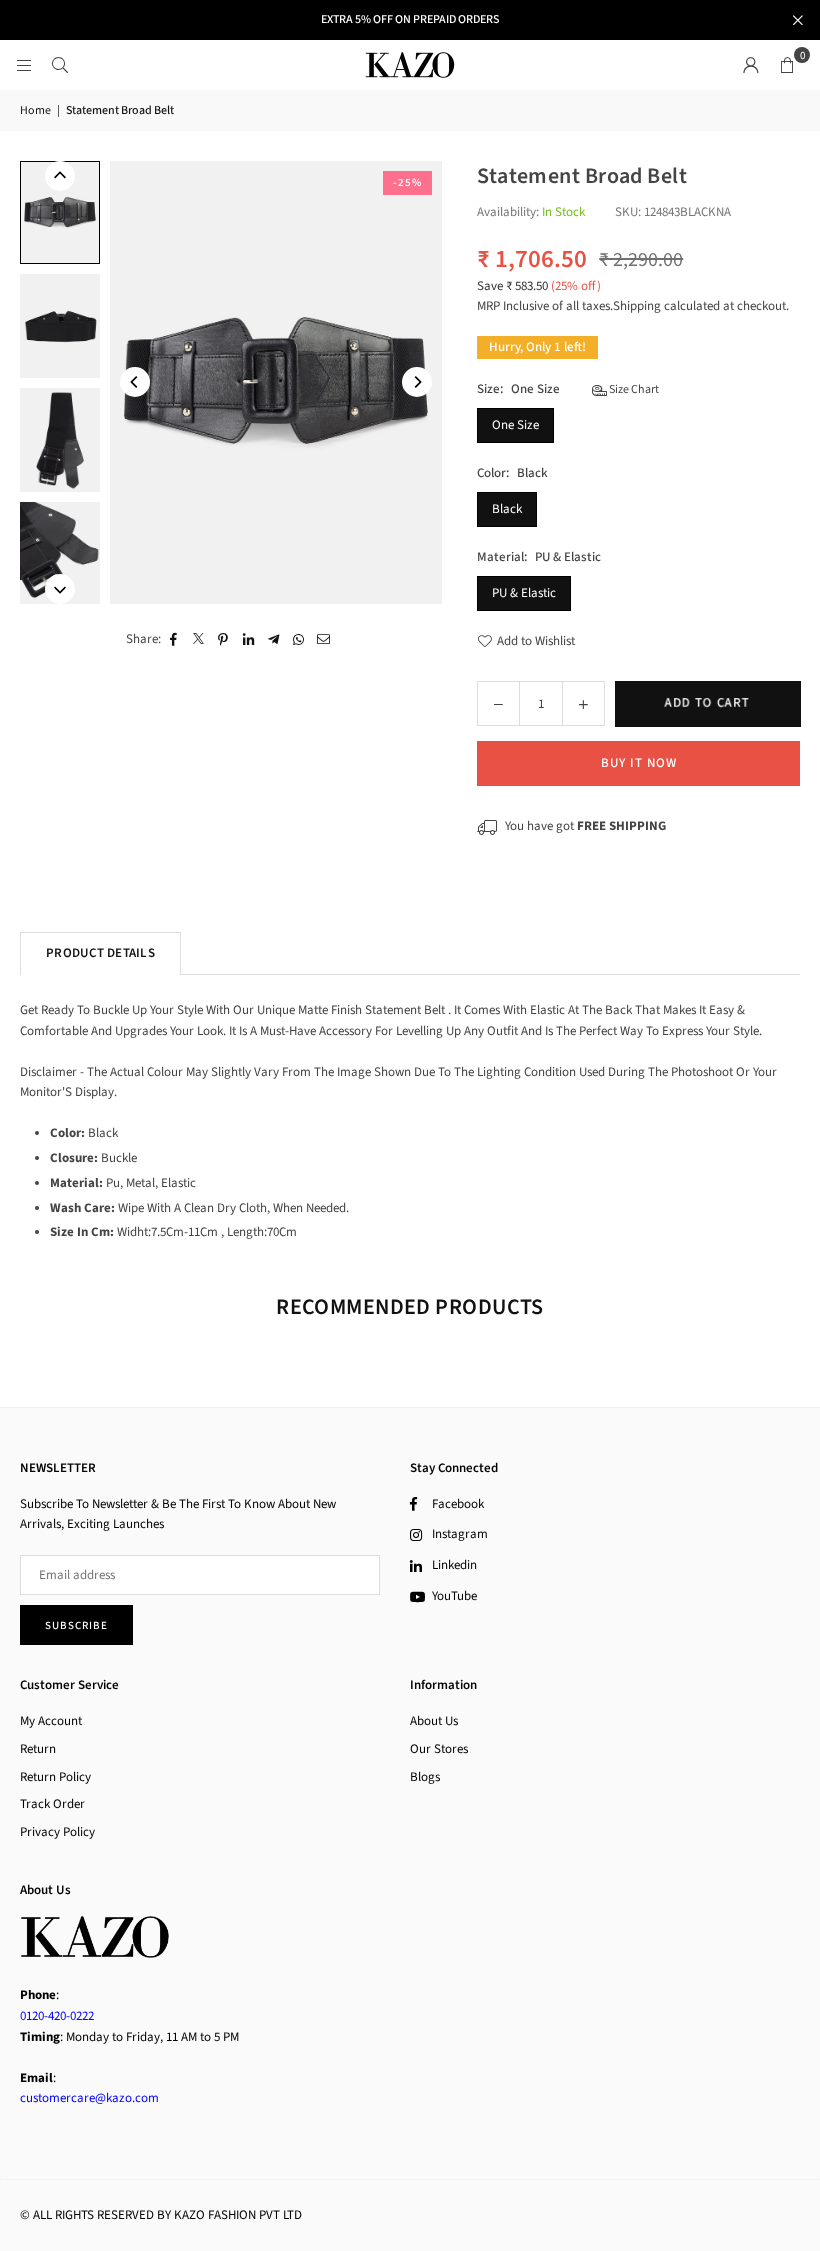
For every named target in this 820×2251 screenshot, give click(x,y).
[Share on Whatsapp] (298, 639)
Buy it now (639, 763)
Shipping (637, 306)
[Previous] (135, 382)
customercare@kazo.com (89, 2098)
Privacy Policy (57, 1832)
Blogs (425, 1777)
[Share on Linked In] (248, 639)
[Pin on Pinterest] (223, 639)
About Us (434, 1721)
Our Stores (439, 1749)
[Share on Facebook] (173, 639)
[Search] (60, 65)
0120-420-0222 (57, 2016)
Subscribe (76, 1625)
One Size (515, 425)
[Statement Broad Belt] (60, 212)
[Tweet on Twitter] (198, 639)
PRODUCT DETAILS (100, 953)
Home (35, 110)
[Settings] (751, 65)
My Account (51, 1721)
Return (38, 1749)
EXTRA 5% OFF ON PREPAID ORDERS (410, 20)
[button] (787, 65)
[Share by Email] (323, 639)
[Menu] (24, 65)
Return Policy (55, 1777)
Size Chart (633, 389)
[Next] (417, 382)
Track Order (52, 1804)
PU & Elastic (524, 593)
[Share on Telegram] (273, 639)
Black (507, 509)
